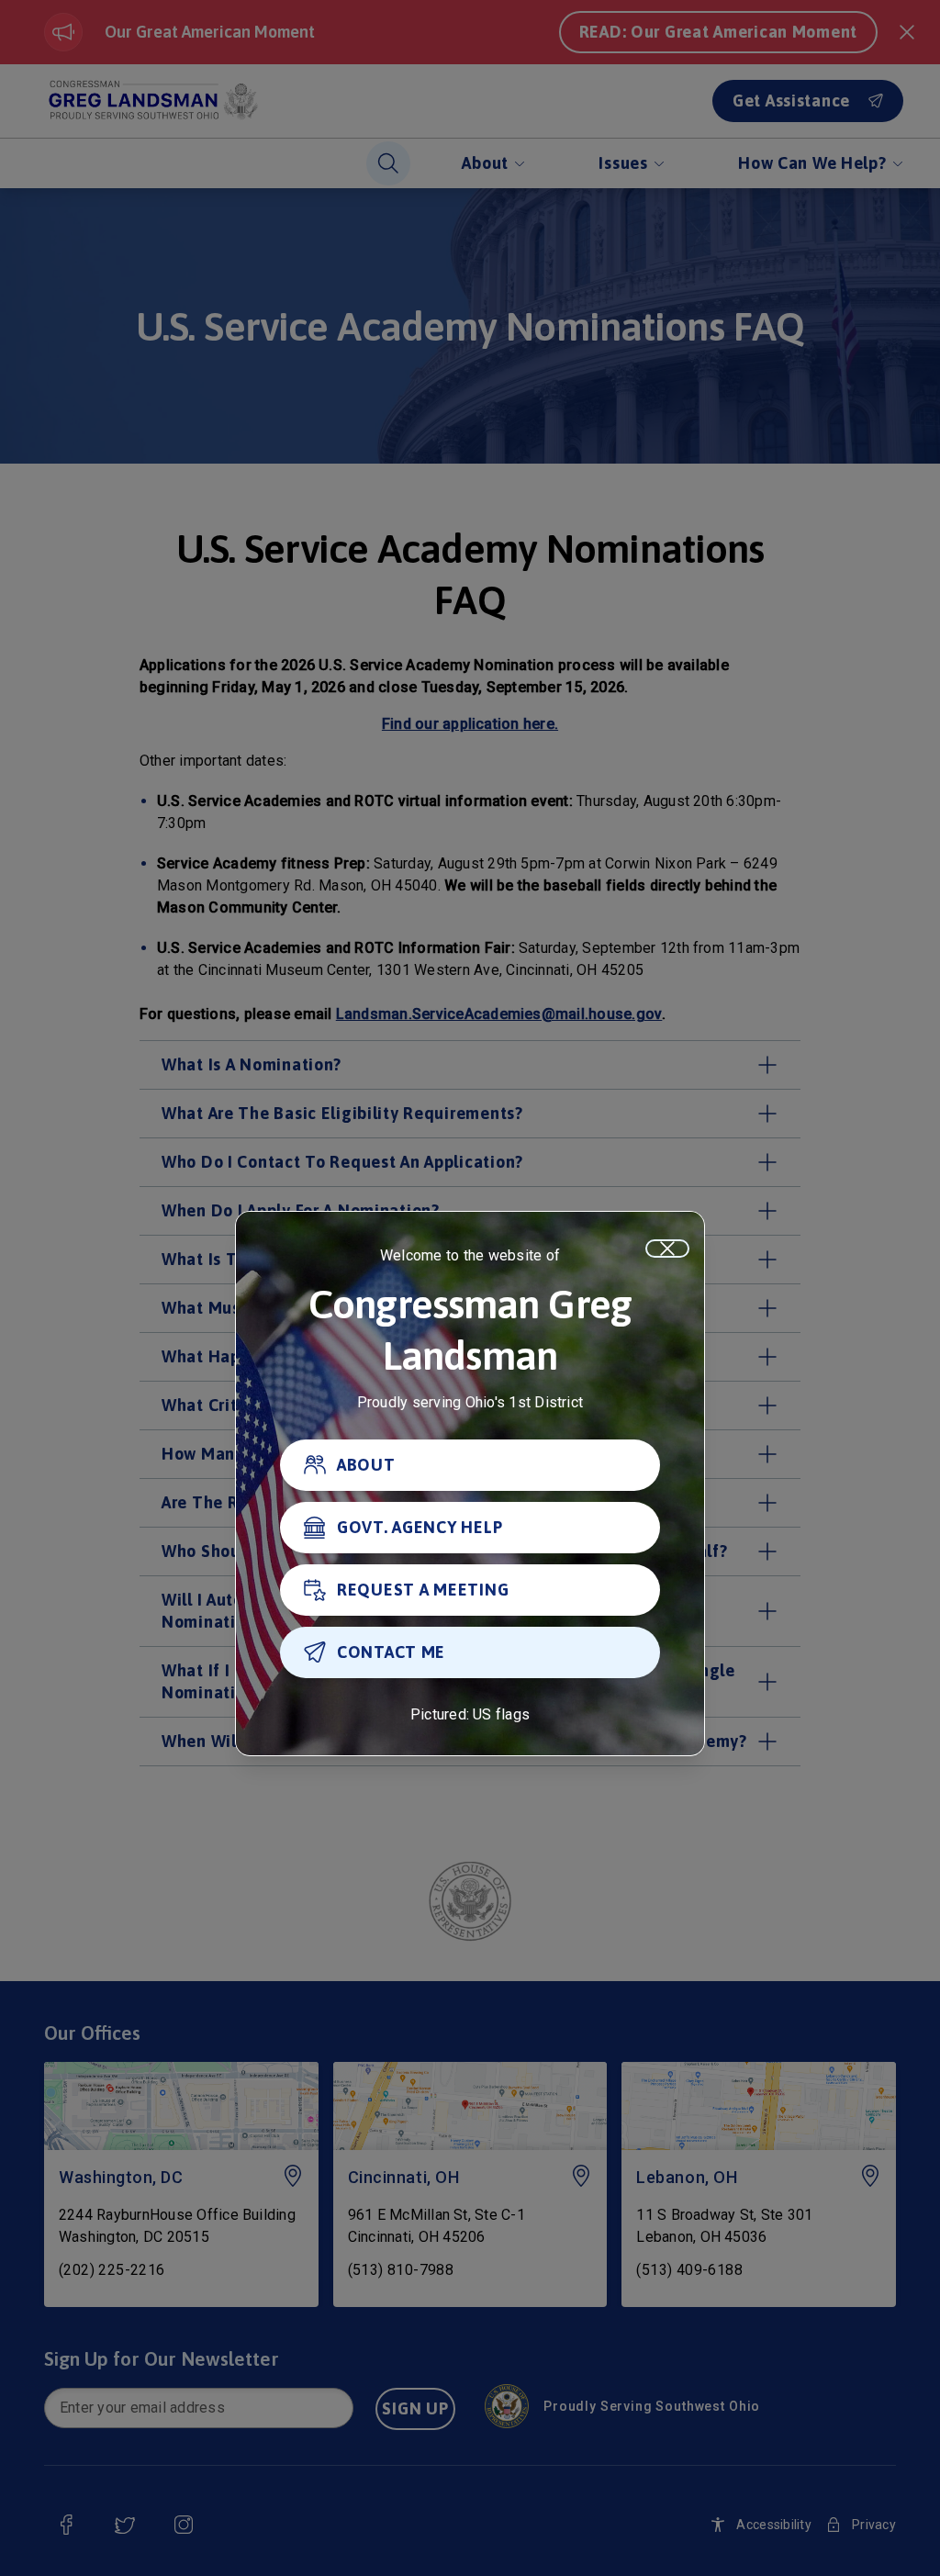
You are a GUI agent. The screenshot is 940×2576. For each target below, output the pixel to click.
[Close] (667, 1249)
